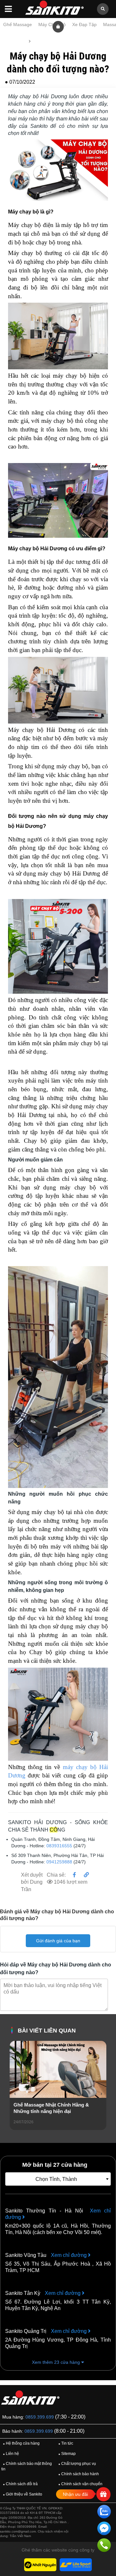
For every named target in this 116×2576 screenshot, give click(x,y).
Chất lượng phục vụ (77, 2464)
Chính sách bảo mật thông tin (27, 2466)
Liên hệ (11, 2454)
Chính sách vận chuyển (80, 2484)
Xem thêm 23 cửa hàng (57, 2362)
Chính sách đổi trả (20, 2484)
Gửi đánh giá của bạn (58, 1941)
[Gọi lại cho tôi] (104, 2546)
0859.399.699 (40, 2417)
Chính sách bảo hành (79, 2474)
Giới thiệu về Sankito (23, 2494)
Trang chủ (15, 41)
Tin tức (40, 41)
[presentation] (15, 2094)
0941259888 (59, 1862)
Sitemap (67, 2454)
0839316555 (59, 1846)
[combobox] (58, 2179)
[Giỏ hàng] (58, 26)
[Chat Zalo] (104, 2513)
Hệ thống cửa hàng (21, 2443)
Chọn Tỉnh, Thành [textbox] (56, 2179)
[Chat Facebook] (104, 2530)
